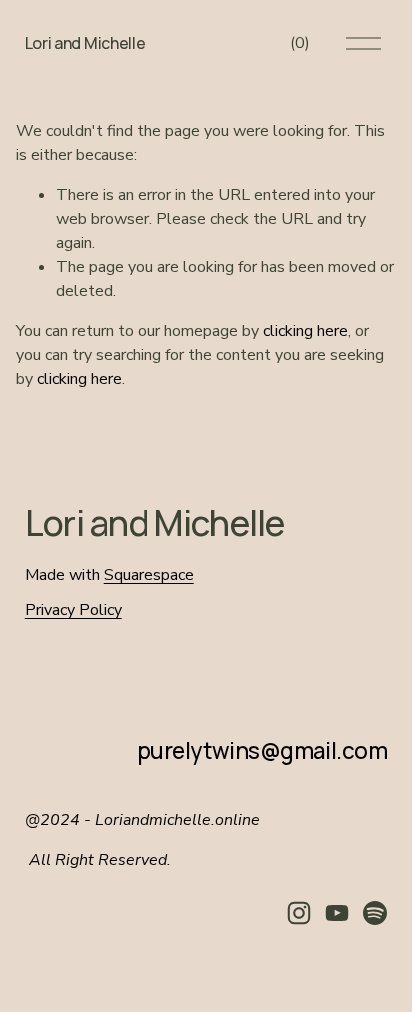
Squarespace (149, 575)
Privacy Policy (73, 610)
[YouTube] (337, 913)
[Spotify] (375, 913)
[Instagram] (299, 913)
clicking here (305, 331)
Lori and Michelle (85, 43)
